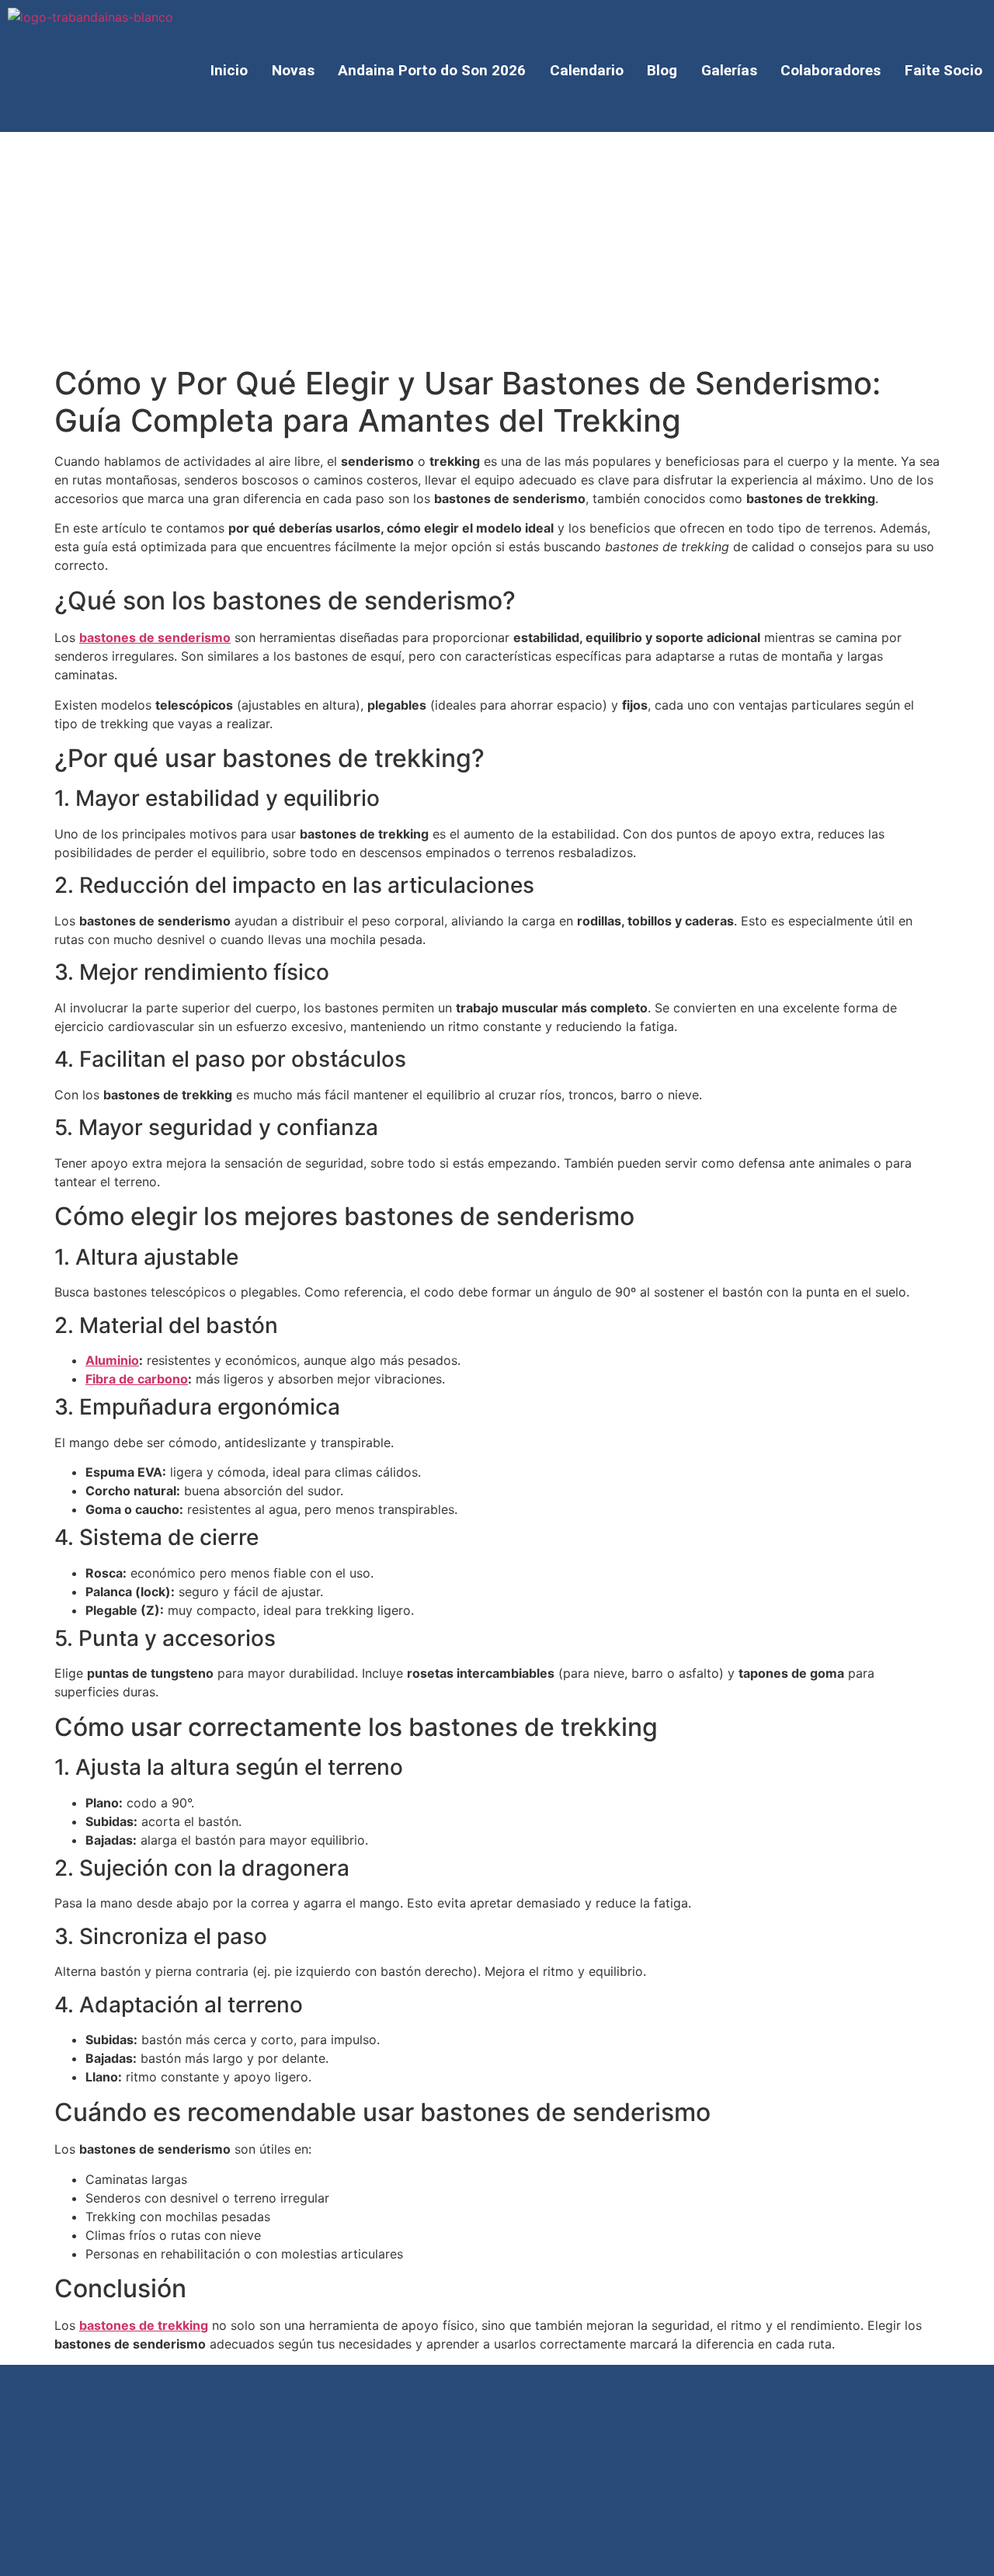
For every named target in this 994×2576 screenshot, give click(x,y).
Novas (293, 70)
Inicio (229, 70)
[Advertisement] (497, 248)
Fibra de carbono (137, 1379)
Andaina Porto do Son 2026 (432, 70)
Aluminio (112, 1360)
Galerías (729, 70)
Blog (662, 70)
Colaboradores (831, 70)
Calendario (587, 70)
